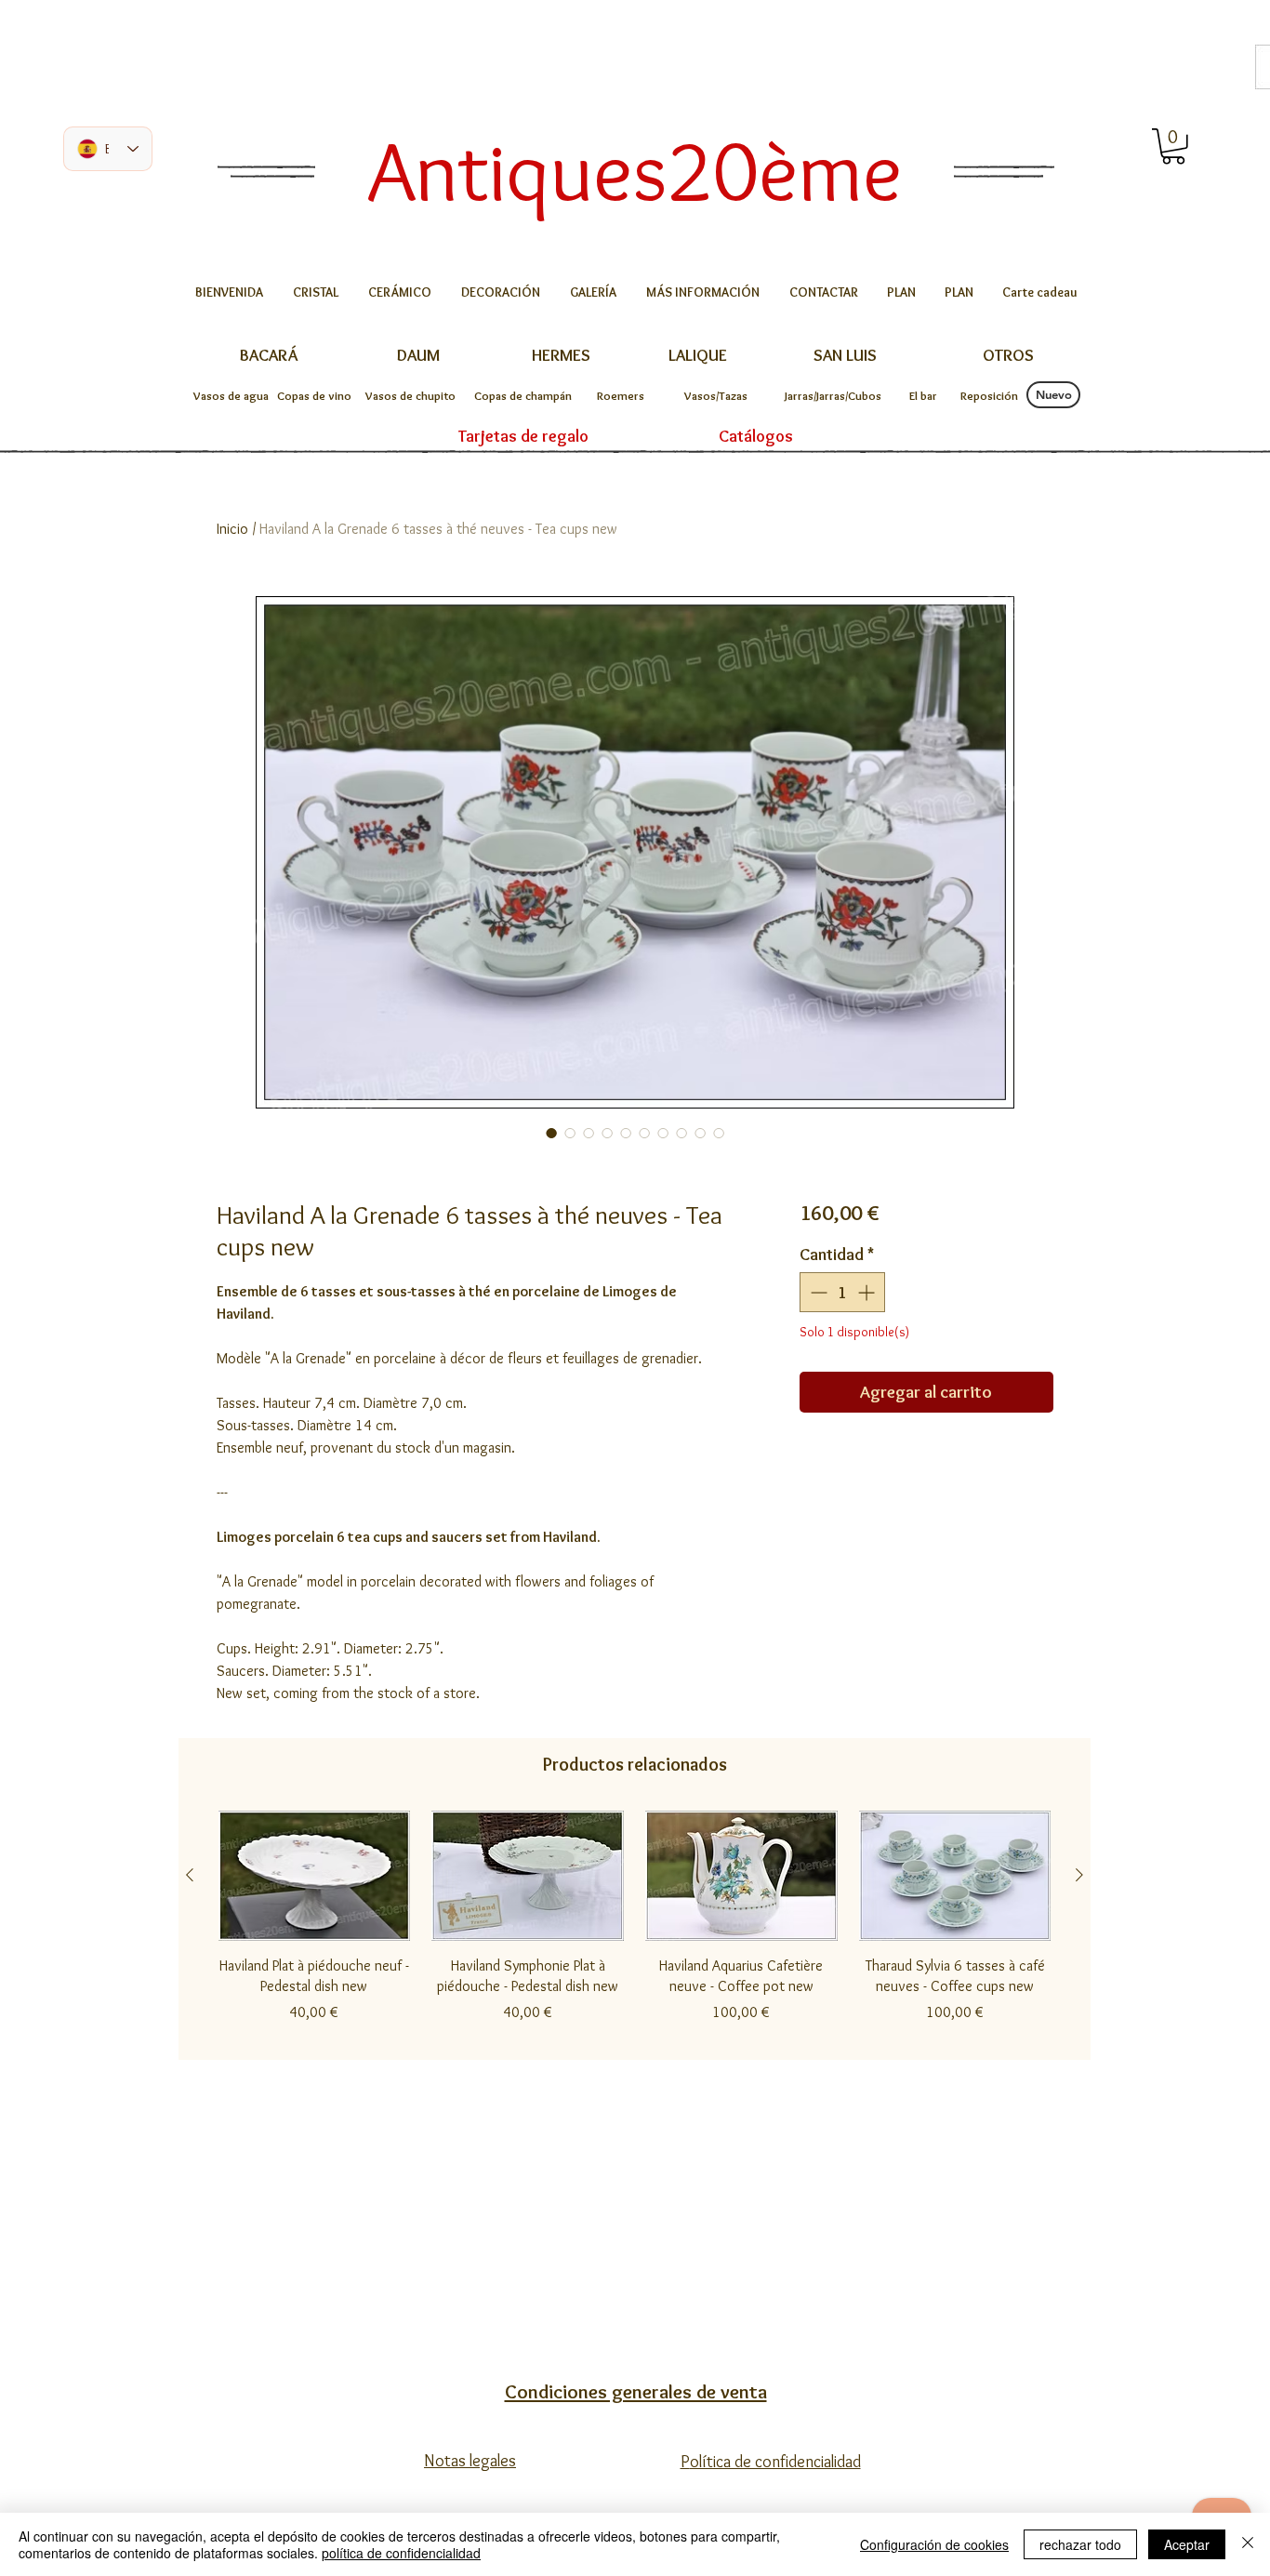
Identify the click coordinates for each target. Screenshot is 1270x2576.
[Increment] (868, 1292)
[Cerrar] (1248, 2544)
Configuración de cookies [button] (934, 2544)
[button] (1173, 146)
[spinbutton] (842, 1292)
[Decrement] (817, 1292)
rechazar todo (1080, 2544)
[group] (635, 1927)
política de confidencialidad (401, 2553)
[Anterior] (190, 1875)
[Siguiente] (1079, 1875)
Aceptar (1187, 2544)
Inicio (232, 529)
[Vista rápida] (314, 1876)
